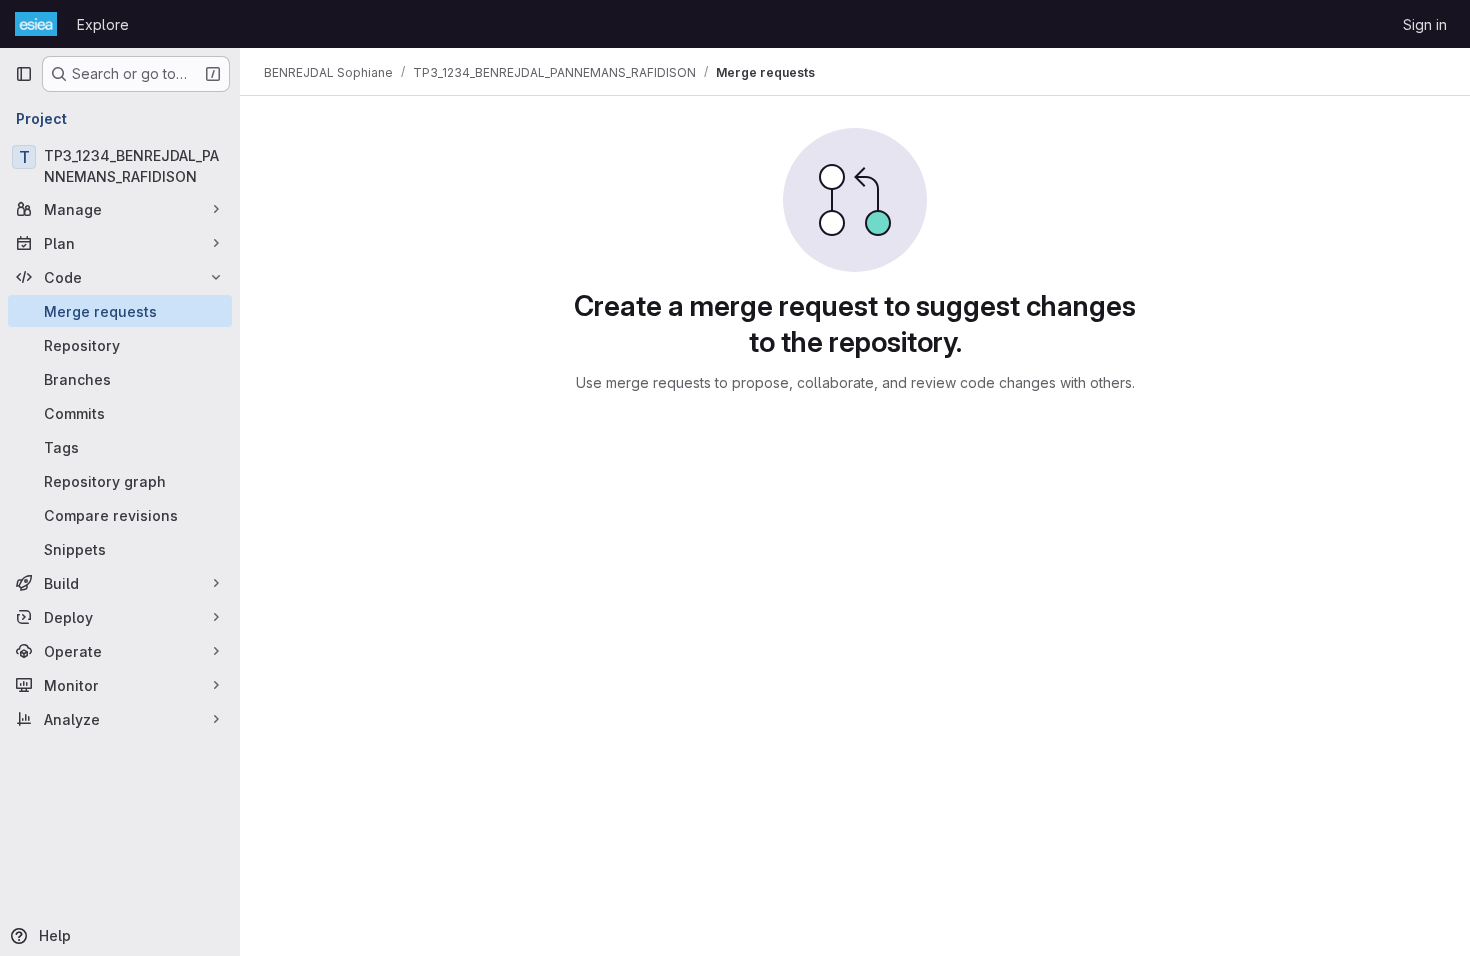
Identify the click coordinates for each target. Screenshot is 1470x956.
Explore (103, 24)
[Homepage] (36, 24)
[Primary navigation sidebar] (24, 74)
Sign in (1425, 24)
